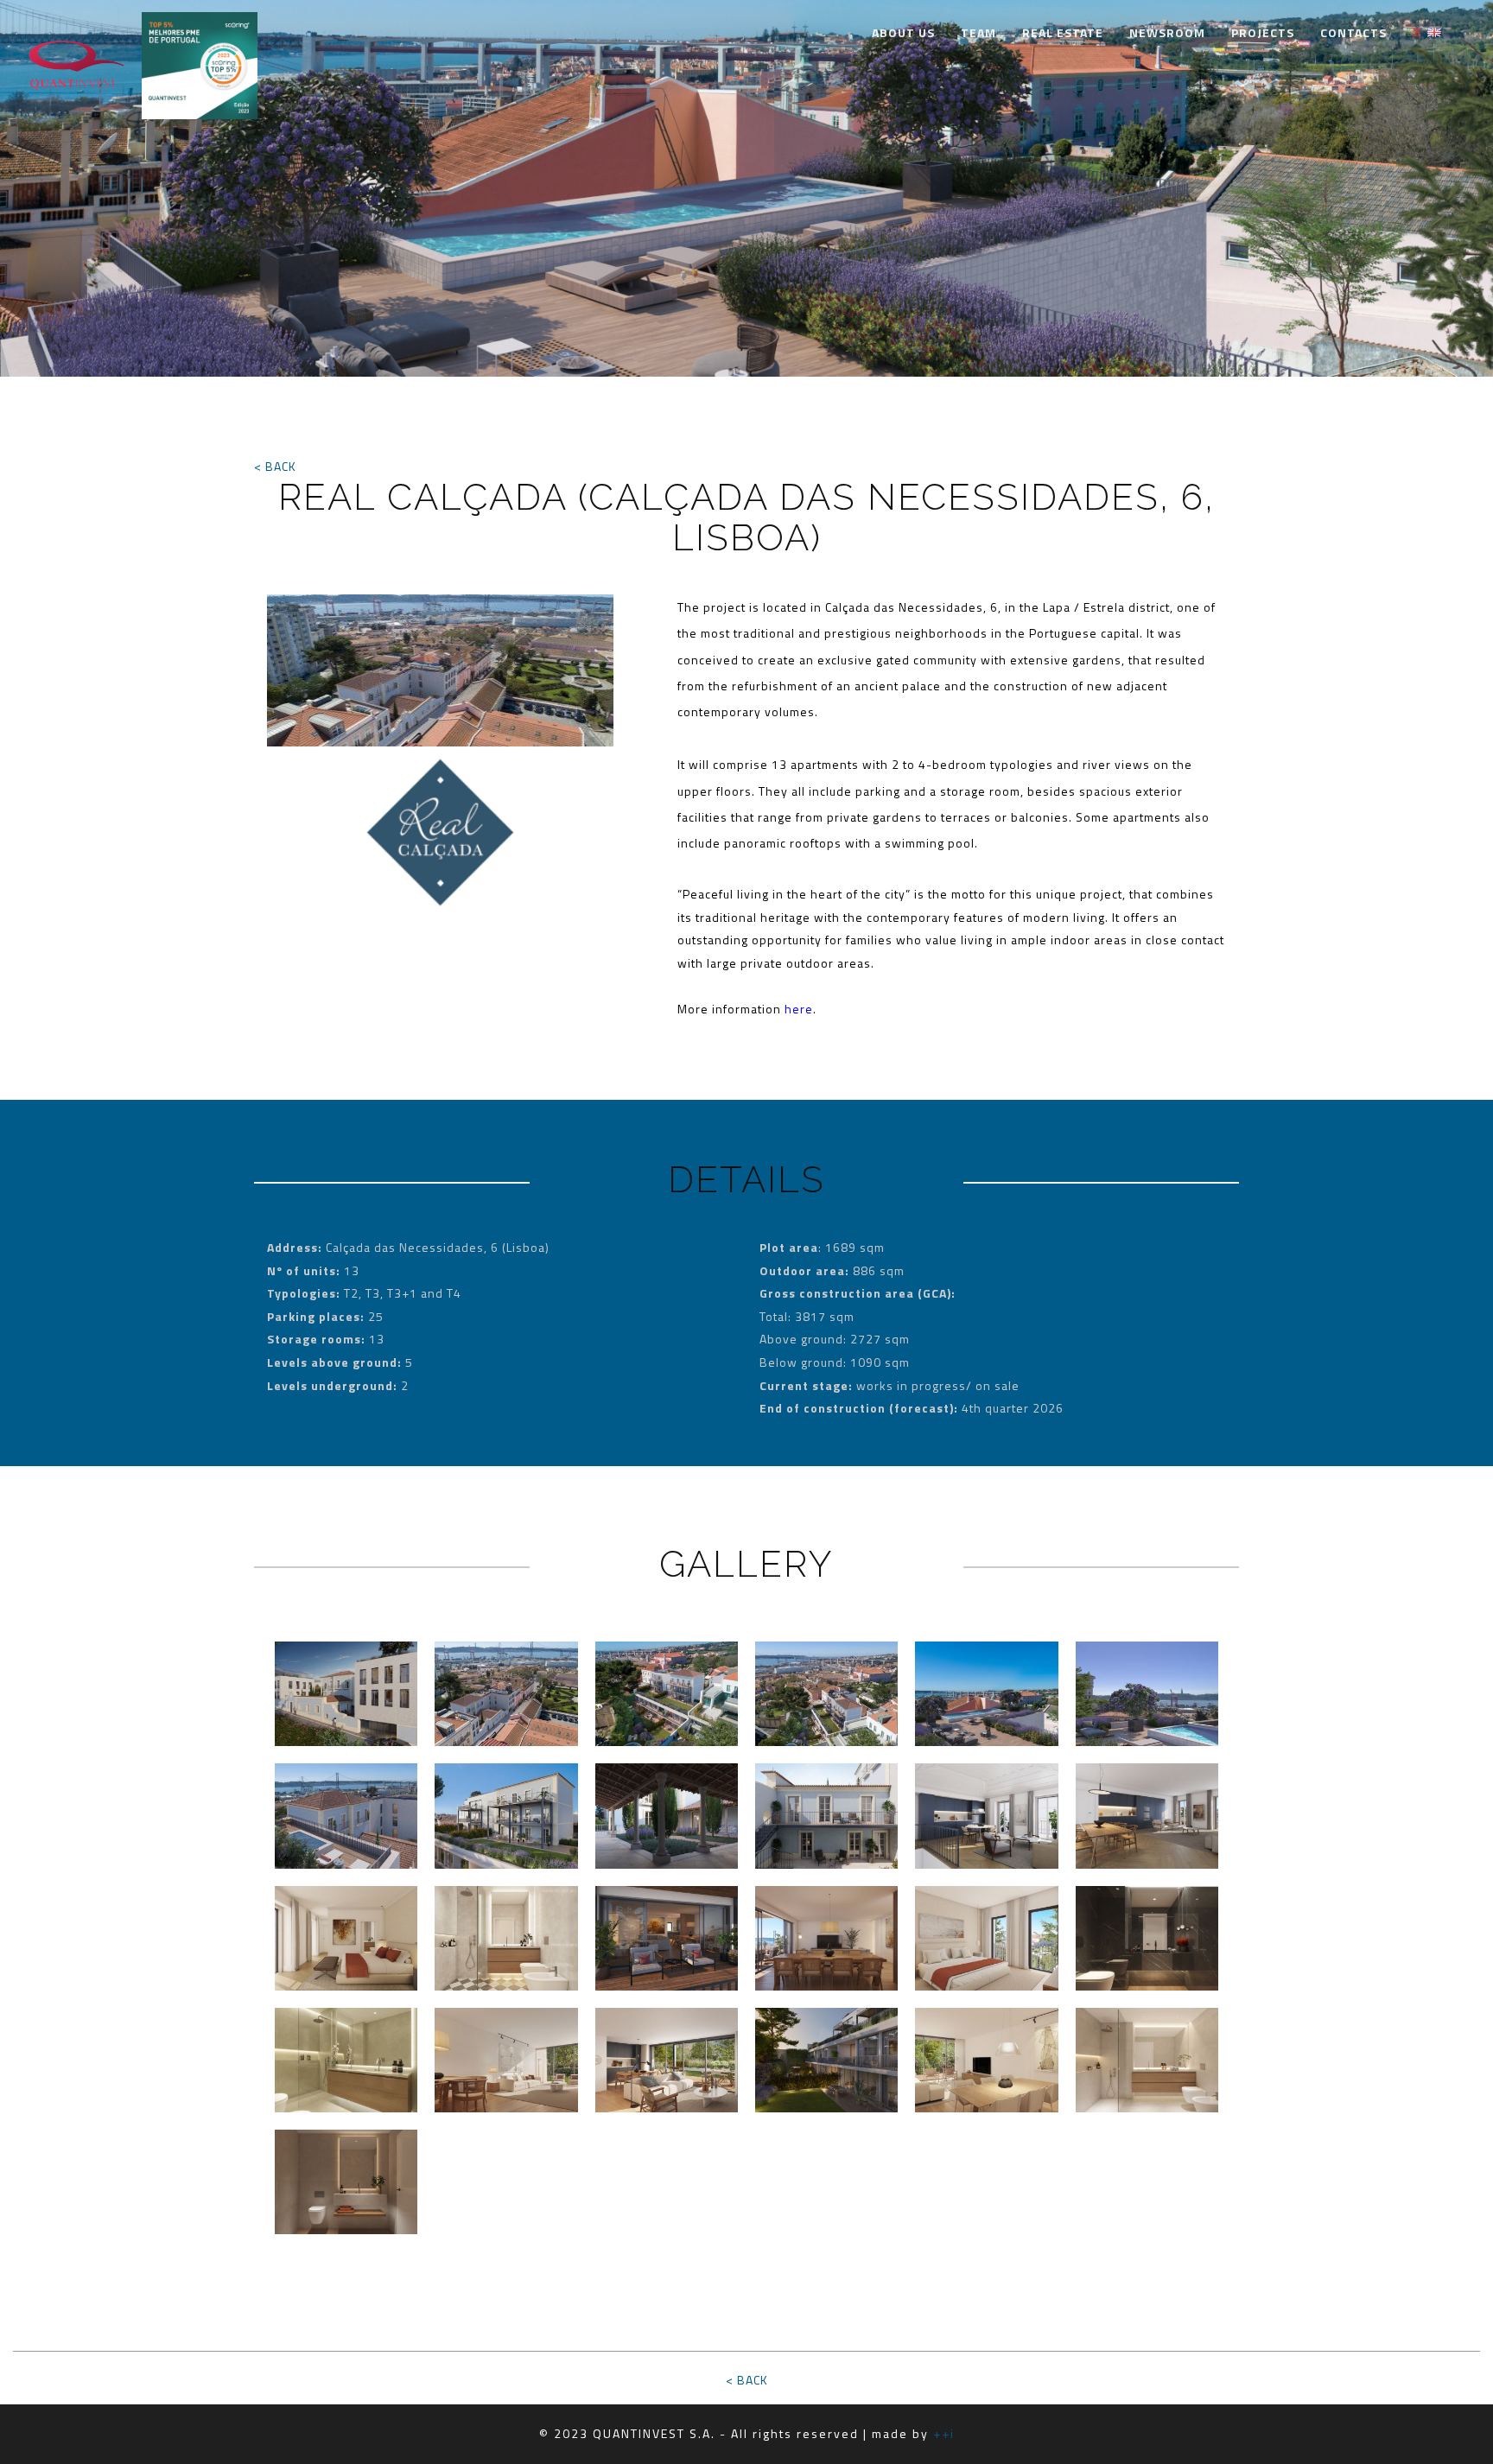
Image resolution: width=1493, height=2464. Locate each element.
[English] (1434, 31)
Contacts (1353, 32)
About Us (903, 32)
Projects (1263, 32)
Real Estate (1063, 32)
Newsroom (1167, 32)
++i (944, 2433)
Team (978, 32)
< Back (275, 466)
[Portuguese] (1414, 31)
